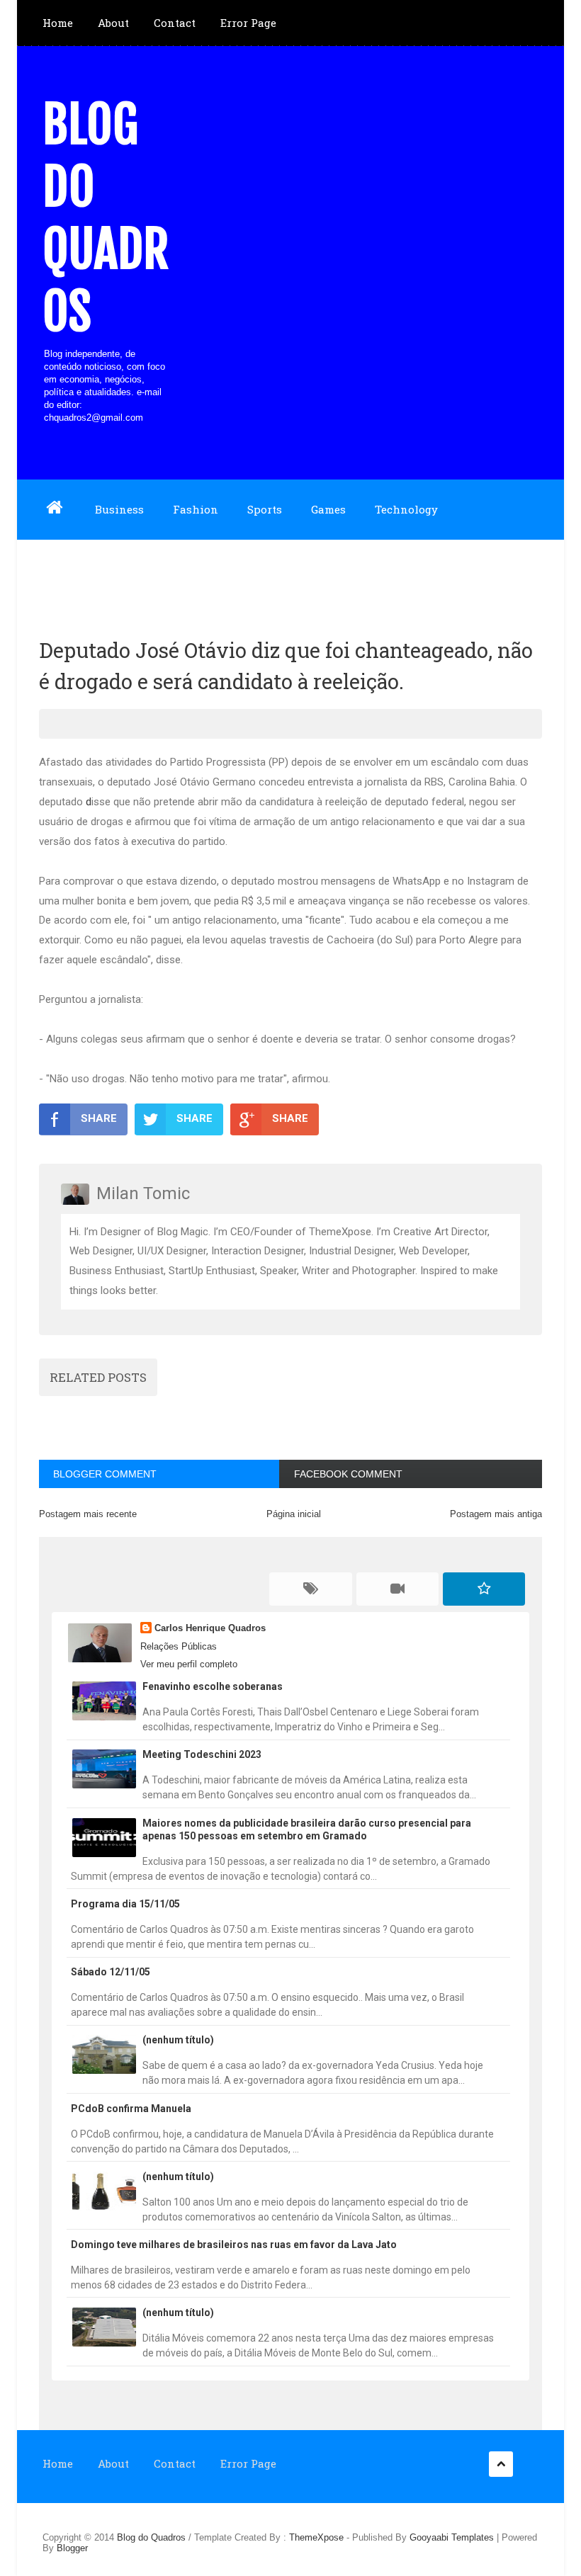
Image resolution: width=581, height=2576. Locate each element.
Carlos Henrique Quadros (210, 1628)
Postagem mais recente (88, 1514)
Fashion (196, 509)
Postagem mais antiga (496, 1514)
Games (328, 509)
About (113, 23)
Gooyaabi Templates (452, 2537)
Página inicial (294, 1514)
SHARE (99, 1118)
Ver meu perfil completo (189, 1664)
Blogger (72, 2548)
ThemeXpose (316, 2537)
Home (58, 23)
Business (119, 509)
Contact (175, 23)
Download (69, 569)
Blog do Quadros (106, 218)
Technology (406, 509)
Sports (265, 509)
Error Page (248, 23)
